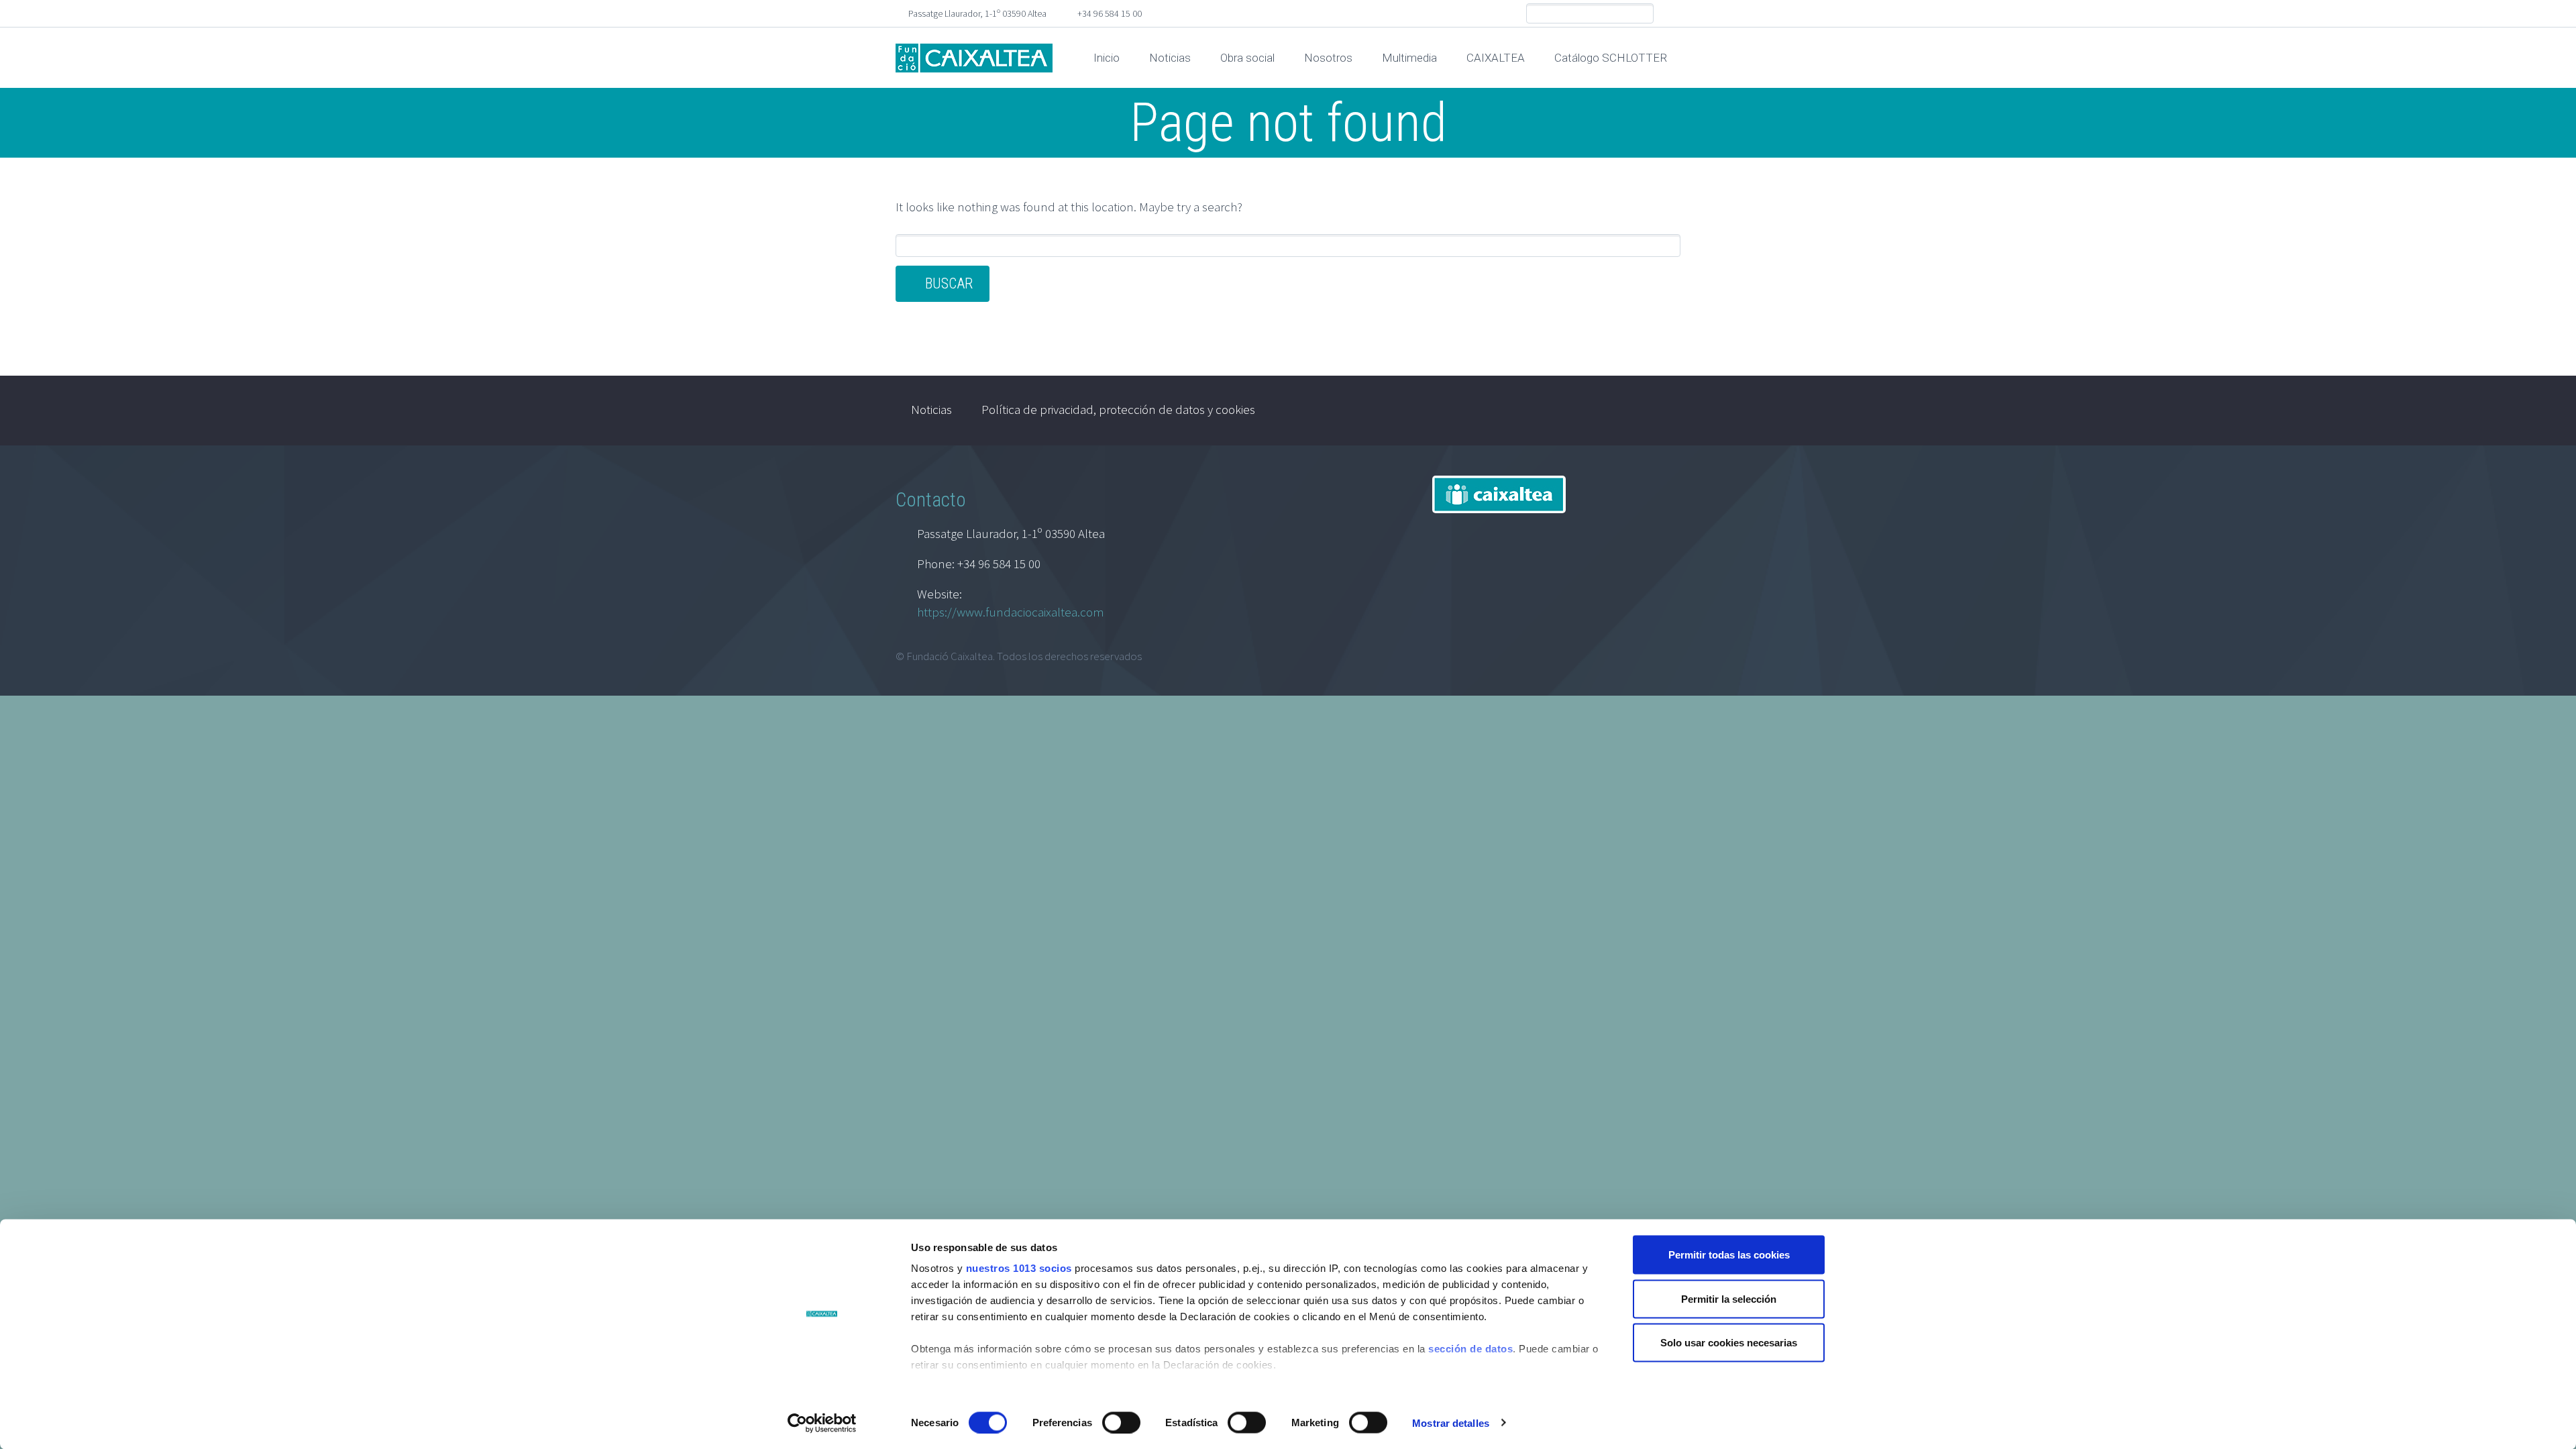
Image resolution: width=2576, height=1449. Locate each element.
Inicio (1107, 58)
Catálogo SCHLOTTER (1611, 58)
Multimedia (1409, 58)
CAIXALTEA (1496, 58)
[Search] (1643, 14)
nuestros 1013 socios (1019, 1268)
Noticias (1170, 58)
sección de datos (1470, 1349)
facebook (1670, 13)
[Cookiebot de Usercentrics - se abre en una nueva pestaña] (822, 1423)
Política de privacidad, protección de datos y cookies (1118, 409)
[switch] (1121, 1422)
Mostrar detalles (1451, 1423)
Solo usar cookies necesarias (1729, 1343)
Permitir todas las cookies (1729, 1255)
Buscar (949, 283)
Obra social (1247, 58)
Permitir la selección (1729, 1298)
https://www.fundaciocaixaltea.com (1011, 612)
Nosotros (1328, 58)
